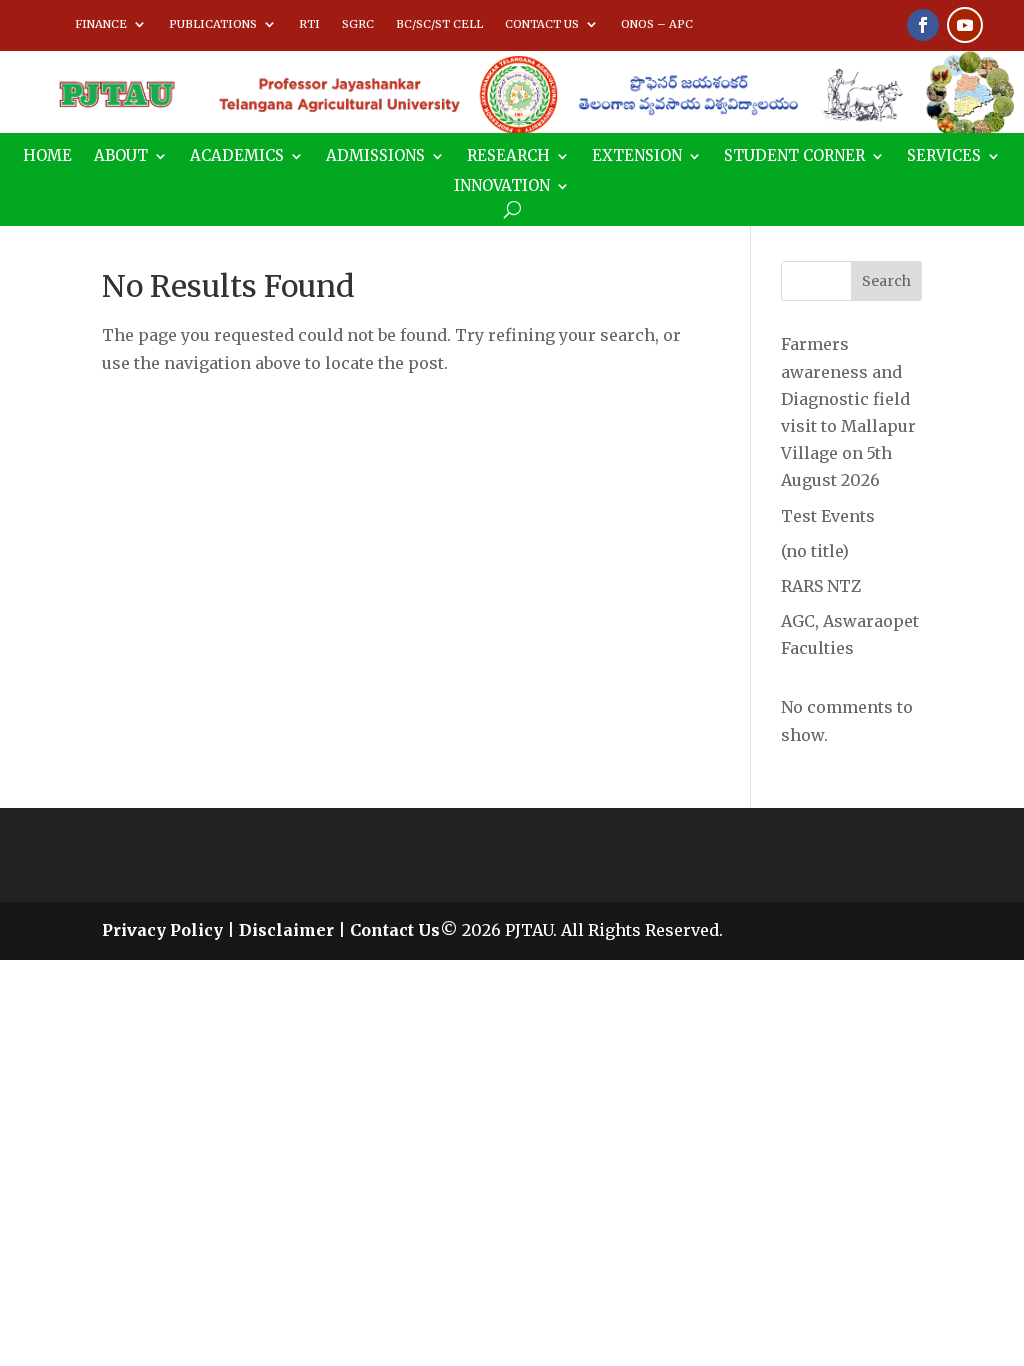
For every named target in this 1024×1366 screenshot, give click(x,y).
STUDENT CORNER (794, 157)
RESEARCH (508, 157)
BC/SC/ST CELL (439, 24)
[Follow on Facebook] (923, 25)
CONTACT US (542, 24)
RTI (309, 24)
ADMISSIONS (375, 157)
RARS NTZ (821, 586)
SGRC (358, 24)
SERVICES (944, 157)
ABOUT (121, 157)
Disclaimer (286, 930)
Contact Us (395, 930)
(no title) (815, 551)
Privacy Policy (162, 930)
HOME (47, 157)
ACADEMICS (237, 157)
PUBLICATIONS (213, 24)
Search (886, 281)
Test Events (828, 516)
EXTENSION (637, 157)
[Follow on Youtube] (965, 25)
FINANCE (101, 24)
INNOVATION (502, 187)
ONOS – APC (657, 24)
